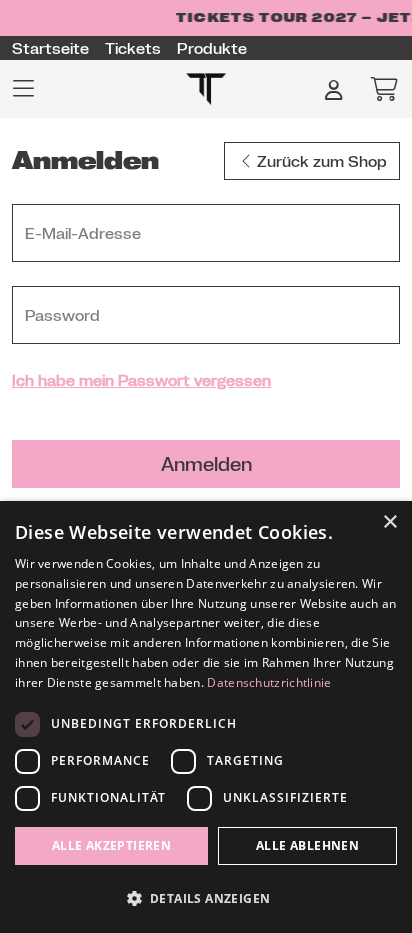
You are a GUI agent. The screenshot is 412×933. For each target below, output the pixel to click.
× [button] (389, 522)
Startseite (50, 48)
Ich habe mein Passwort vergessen (141, 380)
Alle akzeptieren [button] (111, 845)
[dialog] (206, 717)
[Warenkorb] (378, 89)
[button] (206, 898)
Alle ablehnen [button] (307, 845)
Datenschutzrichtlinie (269, 682)
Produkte (212, 48)
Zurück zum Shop (322, 161)
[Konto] (334, 89)
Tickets (133, 48)
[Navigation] (29, 89)
